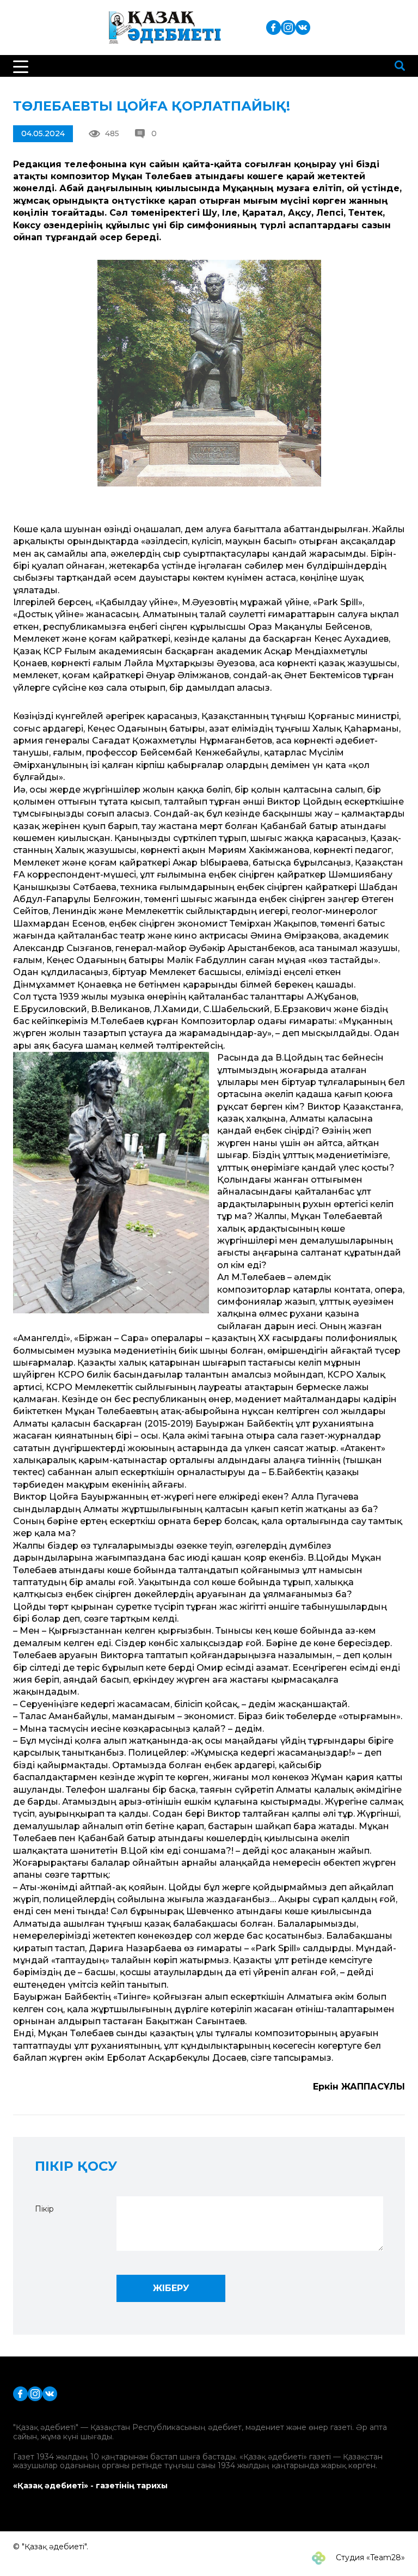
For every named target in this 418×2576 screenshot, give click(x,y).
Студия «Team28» (369, 2557)
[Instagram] (288, 27)
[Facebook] (273, 27)
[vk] (303, 27)
